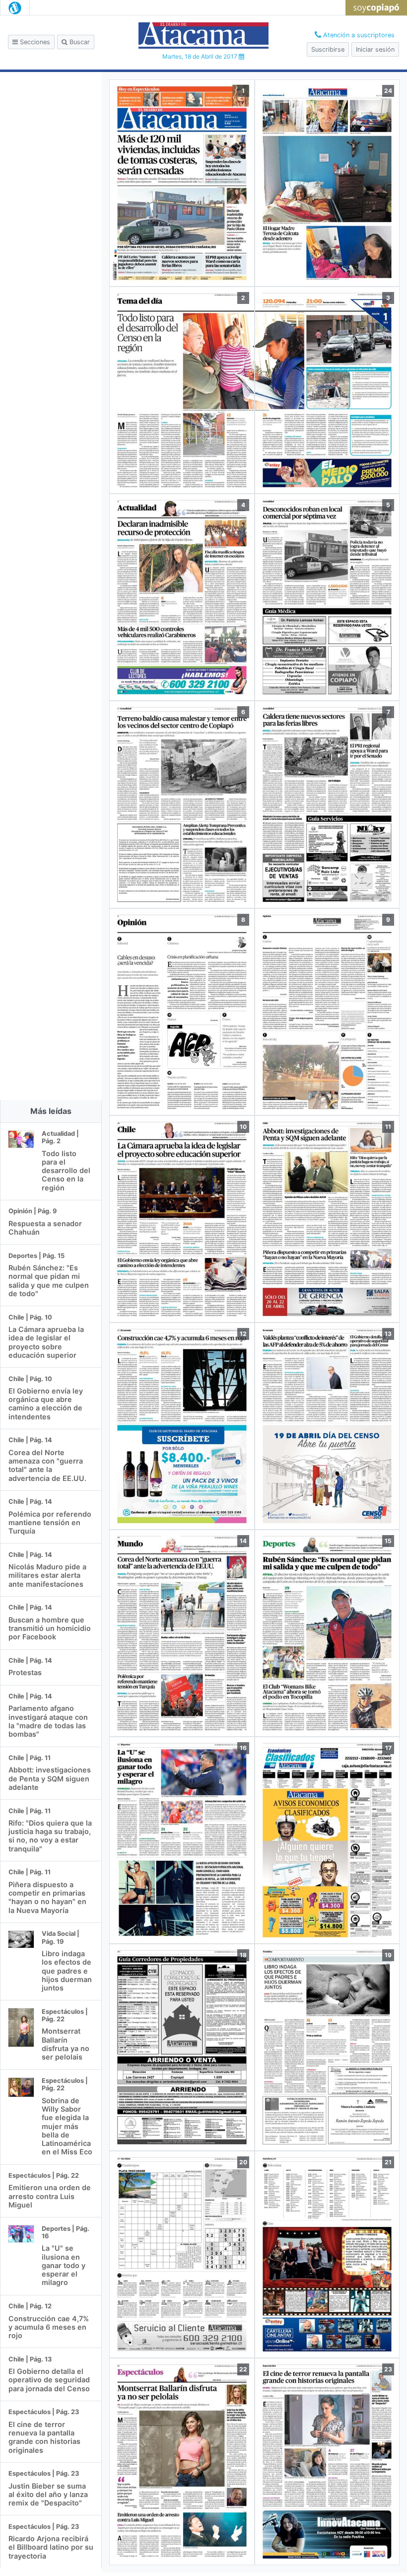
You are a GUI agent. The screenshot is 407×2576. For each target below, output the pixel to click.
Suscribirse (328, 49)
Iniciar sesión (375, 49)
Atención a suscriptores (358, 35)
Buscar (79, 42)
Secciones (34, 42)
